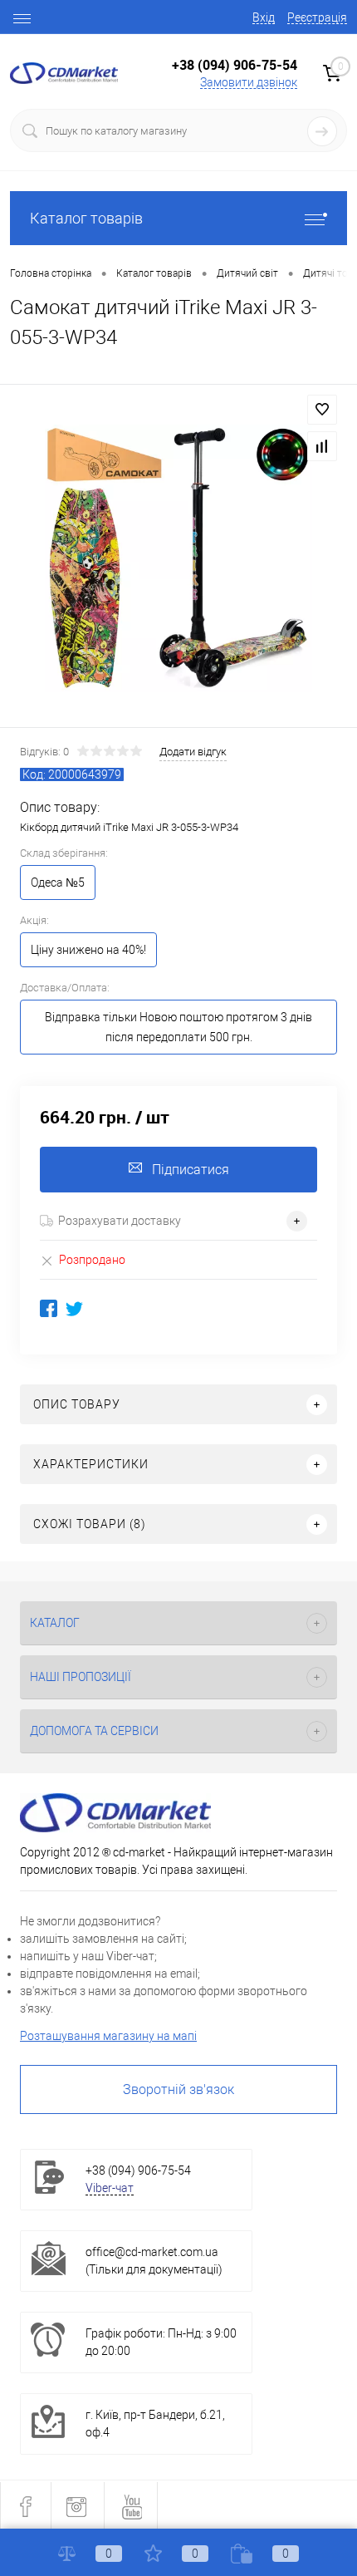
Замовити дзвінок (249, 82)
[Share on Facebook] (49, 1308)
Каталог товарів (86, 218)
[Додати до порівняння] (322, 446)
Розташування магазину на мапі (108, 2036)
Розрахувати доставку (120, 1221)
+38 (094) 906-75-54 (235, 65)
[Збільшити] (178, 558)
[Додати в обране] (322, 410)
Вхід (264, 17)
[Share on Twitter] (74, 1308)
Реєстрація (317, 17)
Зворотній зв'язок (178, 2089)
